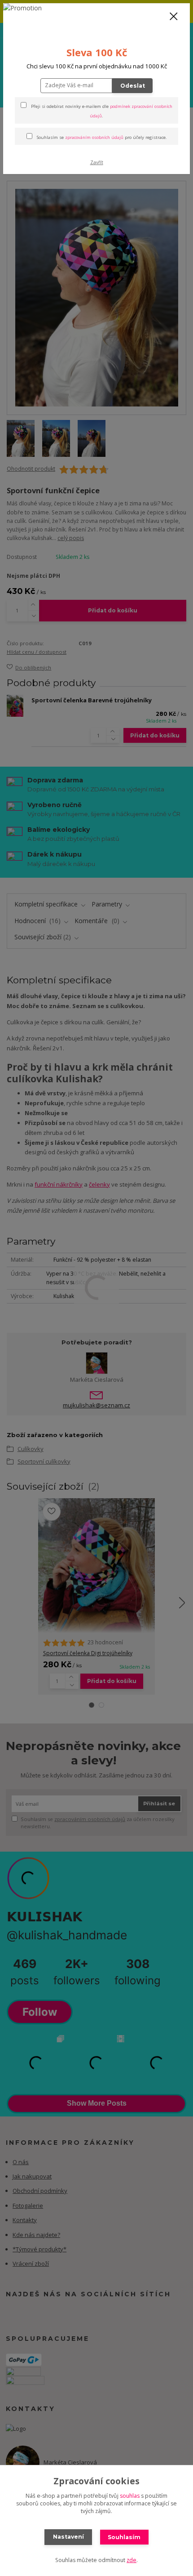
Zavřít (97, 162)
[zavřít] (174, 17)
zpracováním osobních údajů (94, 137)
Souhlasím (124, 2537)
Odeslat (133, 86)
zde (132, 2560)
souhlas (130, 2496)
